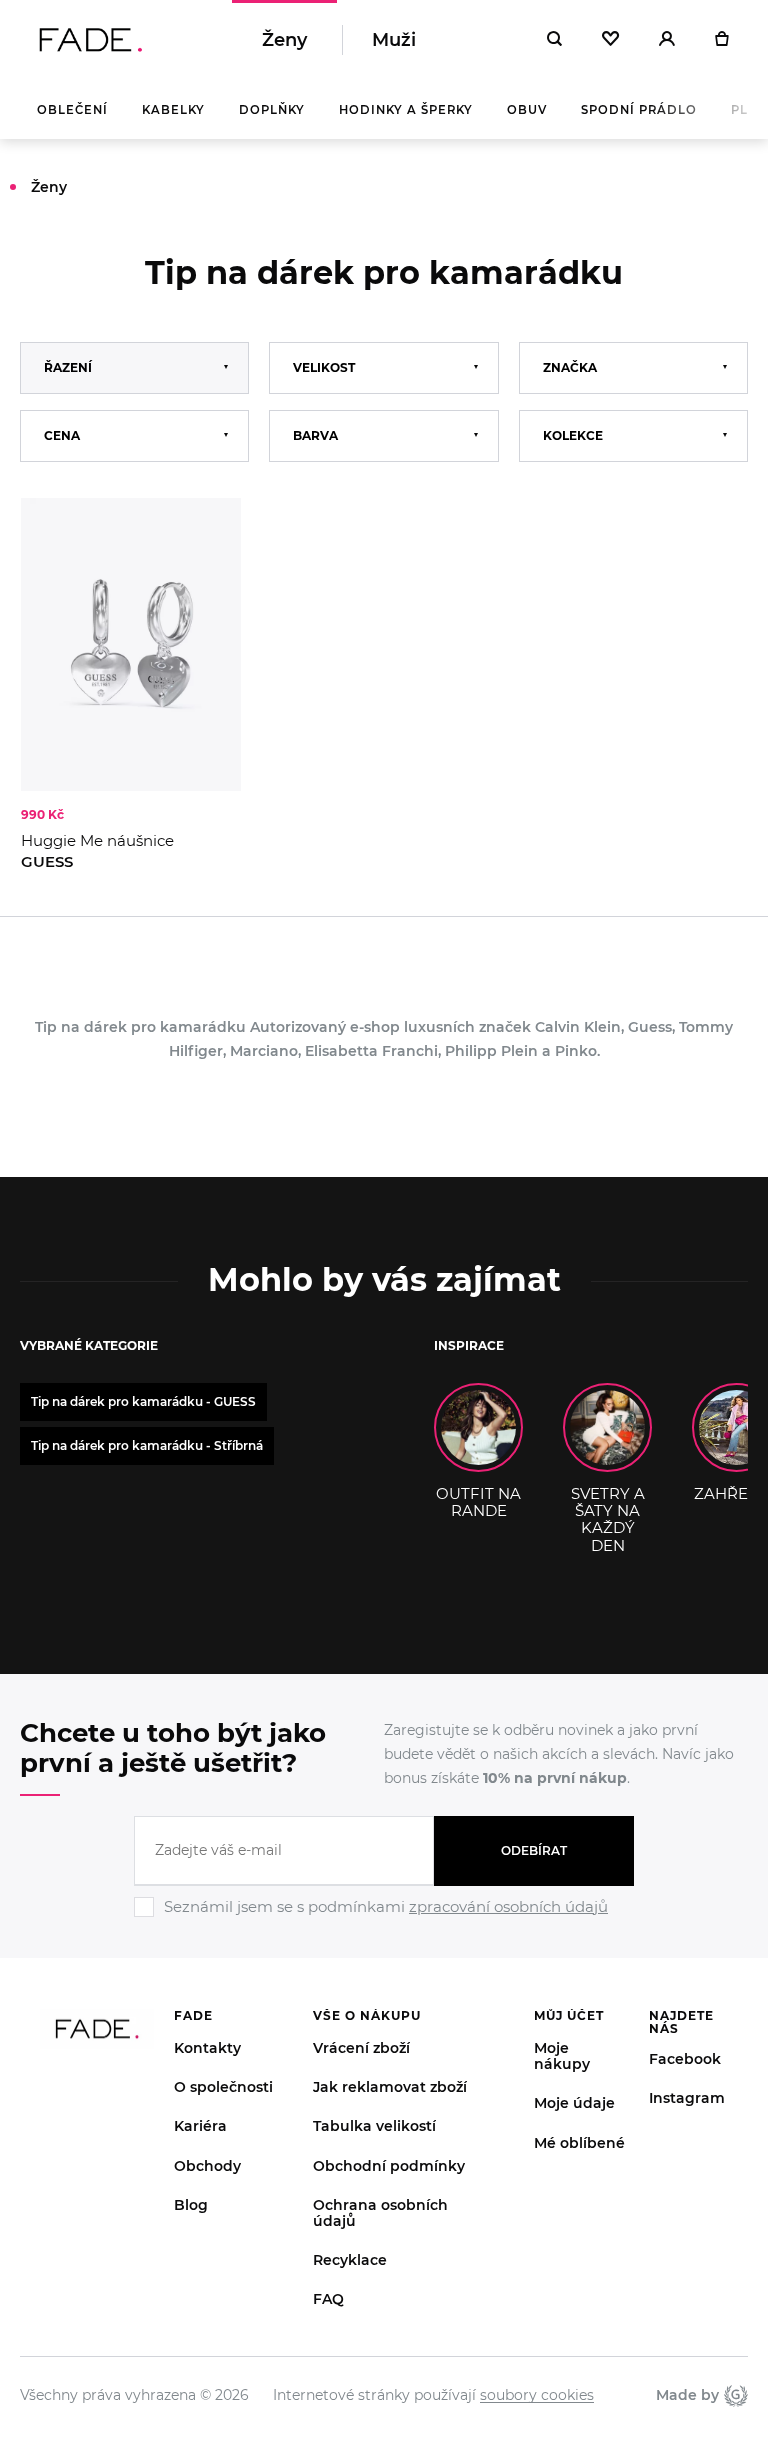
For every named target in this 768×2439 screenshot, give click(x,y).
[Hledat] (554, 40)
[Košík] (721, 40)
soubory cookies (537, 2395)
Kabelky (173, 110)
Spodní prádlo (639, 110)
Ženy (284, 40)
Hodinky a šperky (406, 110)
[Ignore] (384, 1920)
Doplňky (272, 110)
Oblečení (72, 110)
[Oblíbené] (610, 40)
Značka (570, 367)
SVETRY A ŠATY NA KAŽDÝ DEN (608, 1519)
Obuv (527, 110)
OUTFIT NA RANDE (478, 1502)
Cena (62, 435)
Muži (394, 40)
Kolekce (573, 435)
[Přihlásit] (667, 40)
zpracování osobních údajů (508, 1906)
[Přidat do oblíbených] (206, 533)
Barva (315, 435)
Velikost (324, 367)
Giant (733, 2395)
